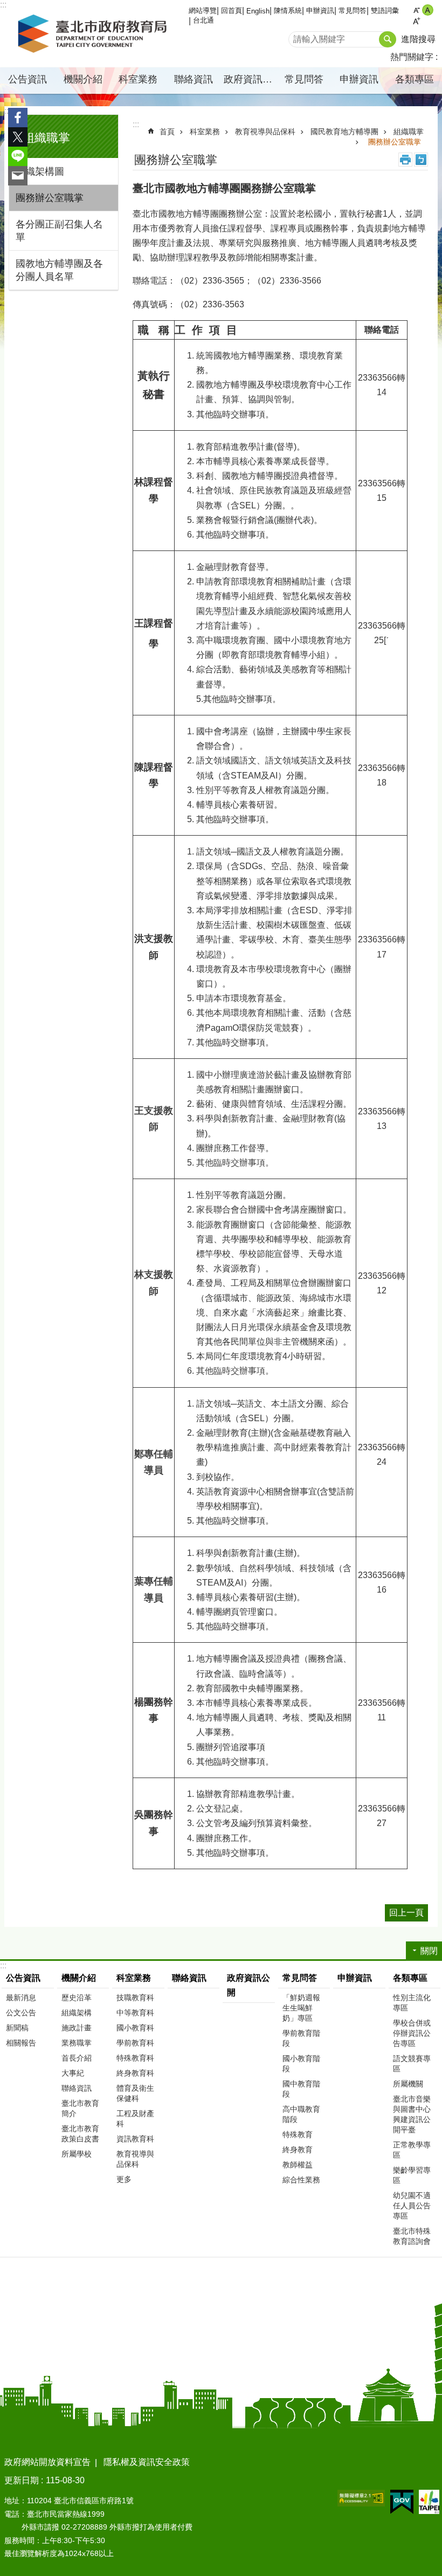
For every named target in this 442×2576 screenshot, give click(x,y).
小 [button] (416, 10)
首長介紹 (77, 2058)
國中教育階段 (301, 2089)
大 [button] (416, 21)
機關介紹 (79, 1978)
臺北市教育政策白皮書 (80, 2134)
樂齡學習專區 (412, 2175)
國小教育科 (135, 2028)
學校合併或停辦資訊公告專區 (412, 2033)
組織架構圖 (40, 171)
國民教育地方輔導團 (344, 132)
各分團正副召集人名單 (59, 231)
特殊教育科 (135, 2058)
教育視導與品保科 (265, 132)
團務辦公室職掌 (50, 198)
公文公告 (21, 2013)
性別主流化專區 (412, 2003)
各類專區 (410, 1978)
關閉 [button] (429, 1951)
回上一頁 (406, 1913)
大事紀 (73, 2073)
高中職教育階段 (301, 2114)
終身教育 (298, 2150)
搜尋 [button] (388, 39)
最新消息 (21, 1998)
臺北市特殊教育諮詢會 (412, 2236)
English (258, 11)
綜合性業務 (301, 2180)
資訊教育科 (135, 2139)
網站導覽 (203, 11)
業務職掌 (77, 2043)
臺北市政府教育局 (94, 34)
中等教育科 (135, 2013)
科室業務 (205, 132)
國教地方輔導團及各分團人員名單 (59, 270)
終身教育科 (135, 2073)
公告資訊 (23, 1978)
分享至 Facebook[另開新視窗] (18, 118)
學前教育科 (135, 2043)
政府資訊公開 (250, 79)
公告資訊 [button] (27, 79)
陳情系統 (288, 11)
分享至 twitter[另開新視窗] (18, 137)
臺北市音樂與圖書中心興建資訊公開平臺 (412, 2114)
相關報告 (21, 2043)
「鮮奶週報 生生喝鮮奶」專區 (301, 2008)
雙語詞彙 (385, 11)
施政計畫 (77, 2028)
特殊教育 (298, 2134)
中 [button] (428, 10)
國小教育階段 (301, 2064)
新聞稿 (17, 2028)
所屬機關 (408, 2084)
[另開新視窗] (361, 2498)
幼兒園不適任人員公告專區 (412, 2206)
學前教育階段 (301, 2038)
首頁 (167, 132)
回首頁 (232, 11)
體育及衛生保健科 (135, 2093)
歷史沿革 (77, 1998)
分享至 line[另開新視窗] (18, 156)
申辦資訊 (320, 11)
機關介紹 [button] (83, 79)
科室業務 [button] (138, 79)
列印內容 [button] (405, 160)
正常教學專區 (412, 2150)
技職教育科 (135, 1998)
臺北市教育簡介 (80, 2108)
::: (8, 111)
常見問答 (353, 11)
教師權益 (298, 2165)
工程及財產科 (135, 2119)
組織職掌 (409, 132)
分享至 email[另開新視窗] (18, 176)
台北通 (203, 20)
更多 (124, 2179)
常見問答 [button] (304, 79)
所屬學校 (77, 2154)
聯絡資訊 (194, 79)
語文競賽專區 (412, 2064)
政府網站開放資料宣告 (47, 2462)
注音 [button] (421, 160)
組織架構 (77, 2013)
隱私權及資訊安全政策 (147, 2462)
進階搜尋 (418, 39)
